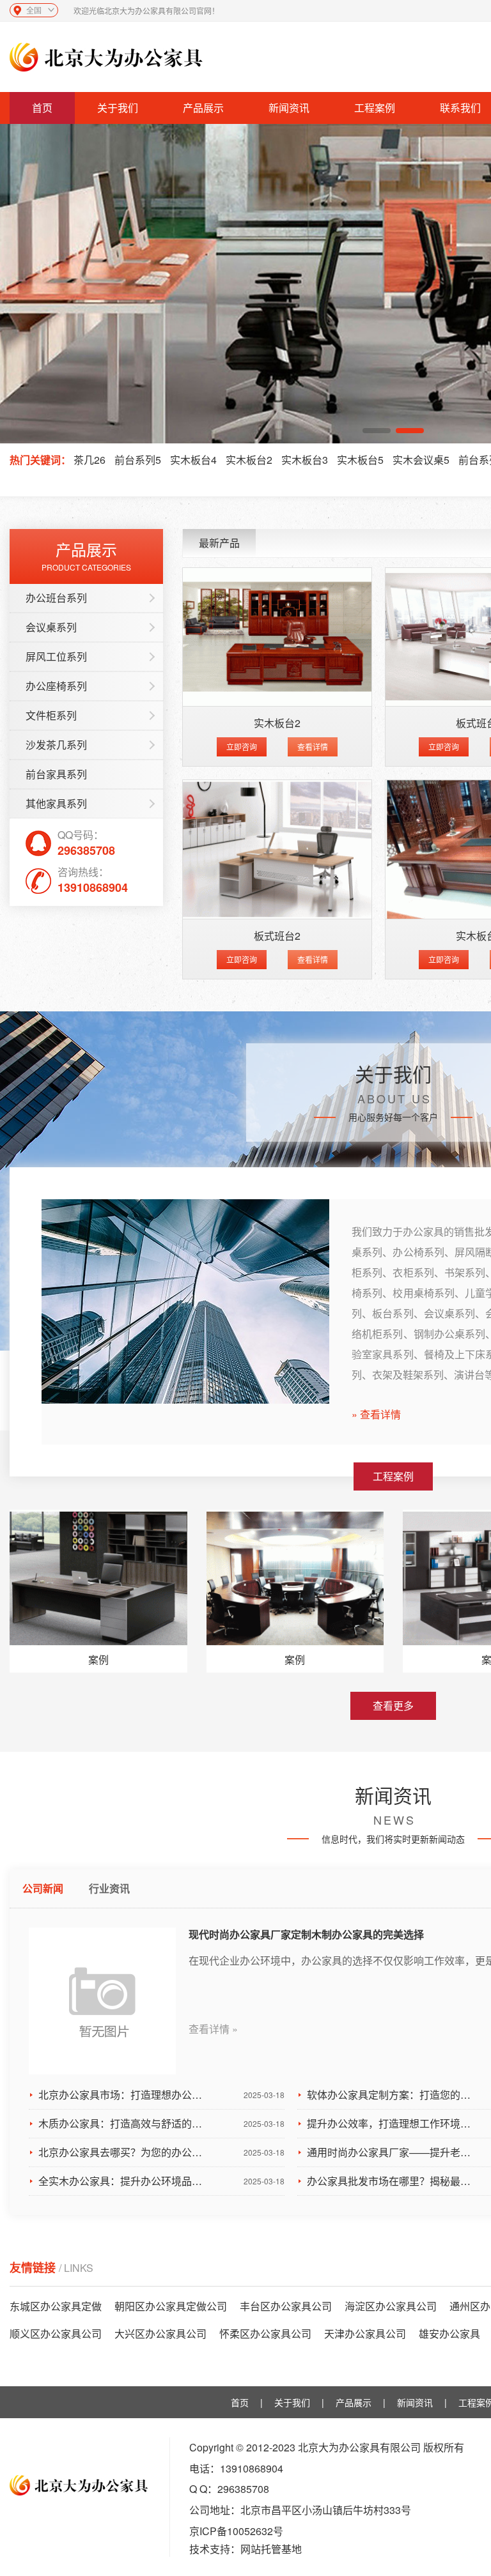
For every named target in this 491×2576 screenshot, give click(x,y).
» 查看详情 (376, 1414)
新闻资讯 (289, 108)
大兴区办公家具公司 (160, 2334)
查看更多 (393, 1706)
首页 (42, 108)
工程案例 (375, 108)
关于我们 (118, 108)
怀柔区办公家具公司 (265, 2334)
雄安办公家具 (449, 2334)
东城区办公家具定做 (56, 2306)
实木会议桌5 (421, 460)
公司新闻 (43, 1888)
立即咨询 (242, 747)
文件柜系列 (51, 715)
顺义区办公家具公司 (56, 2334)
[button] (377, 431)
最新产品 (219, 543)
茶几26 (90, 460)
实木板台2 (249, 460)
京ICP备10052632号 (236, 2531)
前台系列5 (138, 460)
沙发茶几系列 (56, 745)
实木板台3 (305, 460)
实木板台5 (360, 460)
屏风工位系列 (56, 656)
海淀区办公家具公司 (391, 2306)
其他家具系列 (56, 803)
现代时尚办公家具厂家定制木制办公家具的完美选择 (306, 1934)
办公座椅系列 (56, 686)
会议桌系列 (51, 627)
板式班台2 (277, 936)
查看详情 (313, 747)
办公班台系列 (56, 598)
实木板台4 (193, 460)
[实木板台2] (277, 637)
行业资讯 (109, 1888)
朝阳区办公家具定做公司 (171, 2306)
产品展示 (203, 108)
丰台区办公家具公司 (286, 2306)
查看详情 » (213, 2029)
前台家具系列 (56, 774)
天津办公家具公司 (365, 2334)
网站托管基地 (271, 2549)
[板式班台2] (277, 849)
